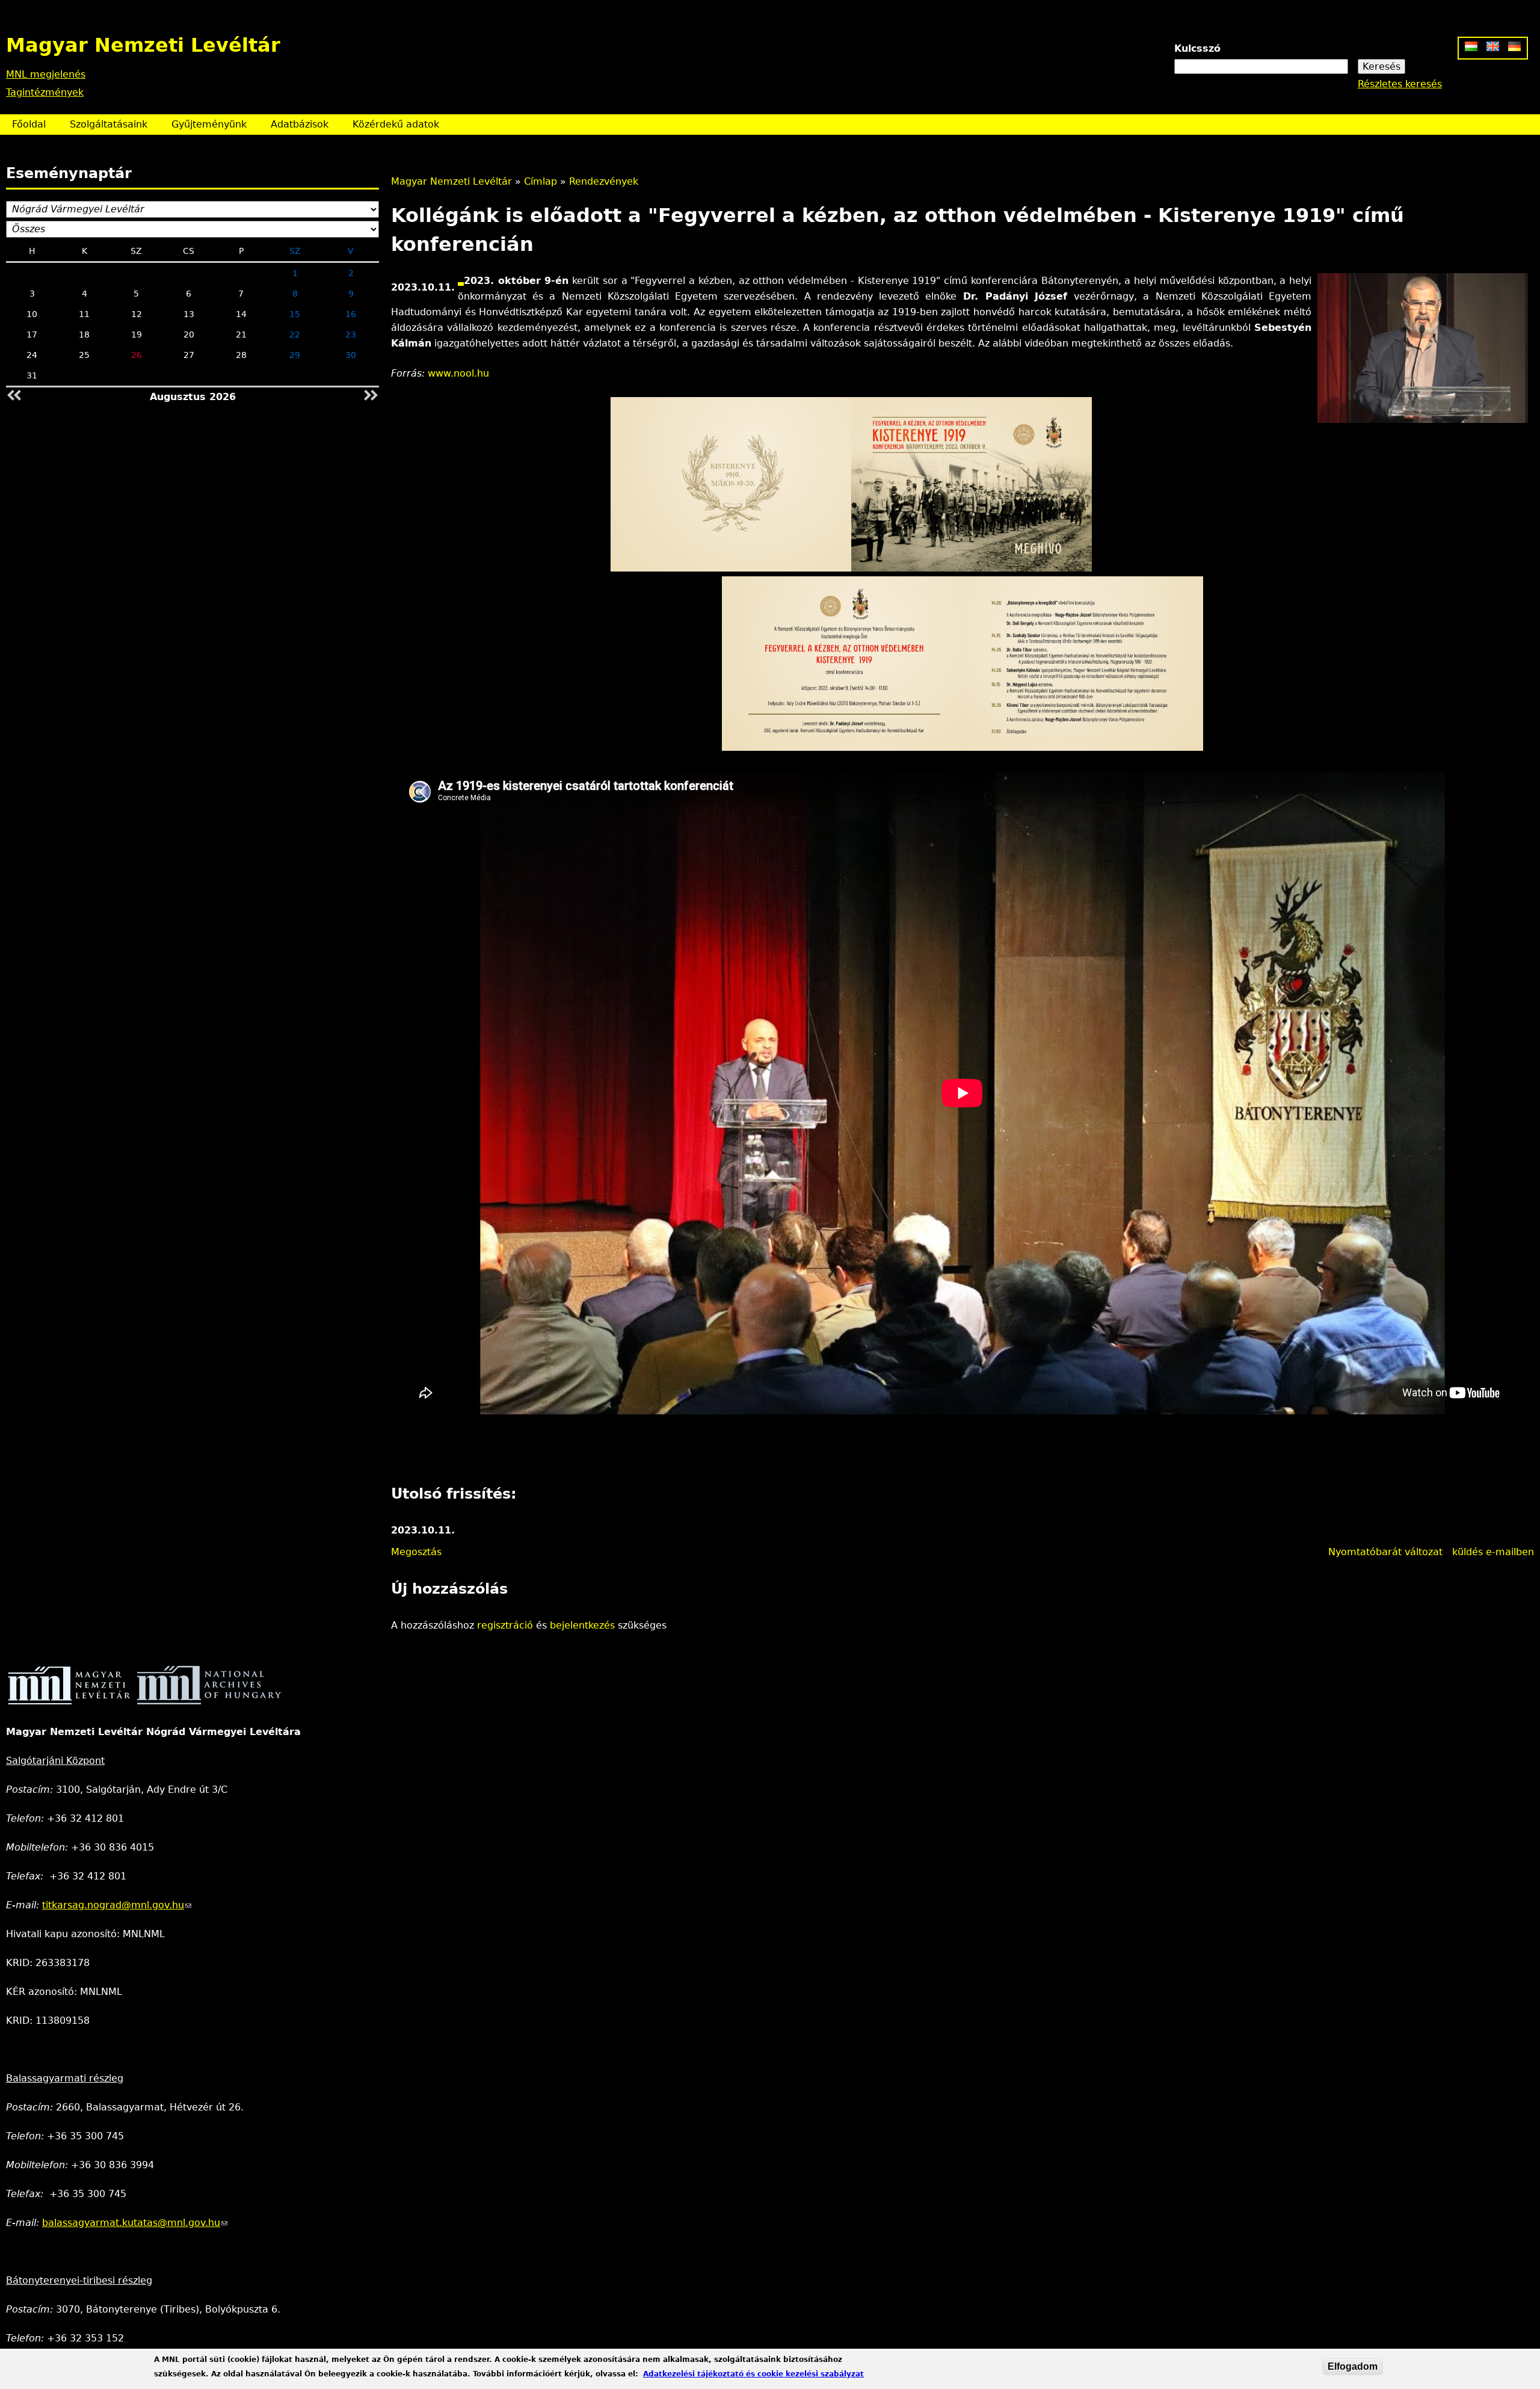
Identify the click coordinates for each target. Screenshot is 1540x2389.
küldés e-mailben (1493, 1552)
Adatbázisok (300, 124)
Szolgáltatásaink (109, 124)
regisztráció (505, 1625)
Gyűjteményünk (209, 124)
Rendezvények (604, 181)
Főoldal (29, 124)
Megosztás (416, 1552)
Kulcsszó (1197, 48)
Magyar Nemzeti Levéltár (451, 181)
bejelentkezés (582, 1625)
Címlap (541, 181)
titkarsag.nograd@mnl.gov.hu (117, 1905)
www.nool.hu (458, 373)
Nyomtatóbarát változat (1385, 1552)
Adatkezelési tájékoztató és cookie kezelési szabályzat (753, 2374)
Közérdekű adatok (396, 124)
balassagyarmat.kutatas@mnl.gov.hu (135, 2223)
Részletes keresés (1400, 84)
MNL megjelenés (46, 74)
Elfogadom (1353, 2366)
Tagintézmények (45, 92)
